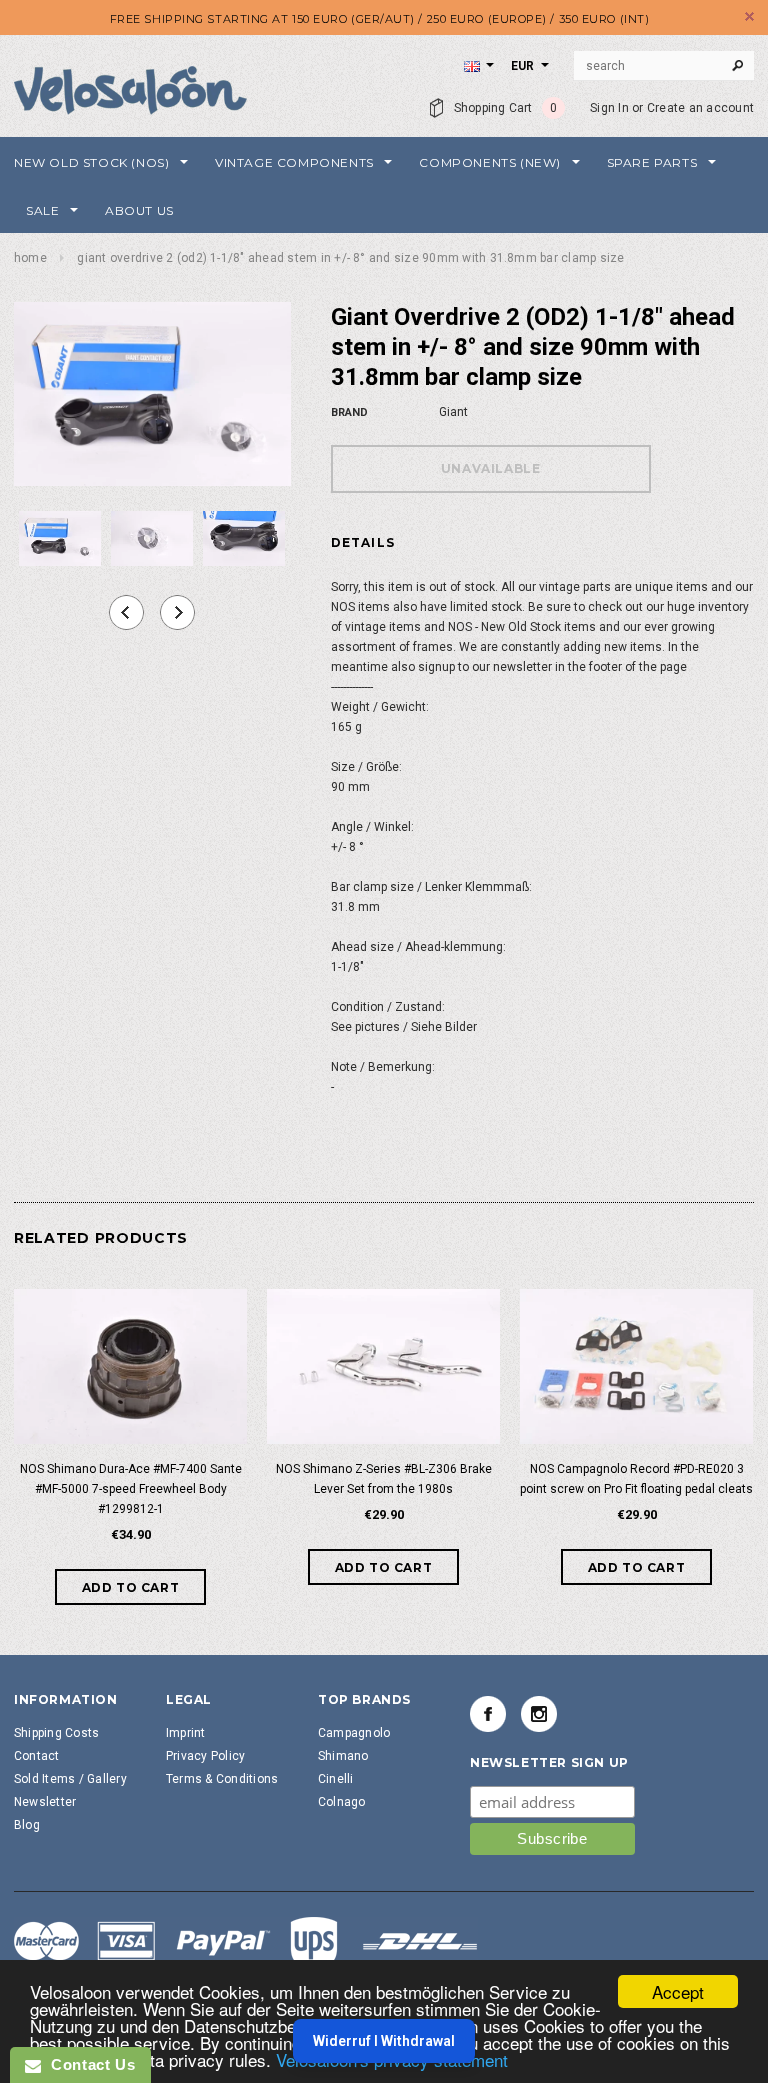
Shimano (343, 1756)
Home (30, 258)
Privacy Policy (205, 1756)
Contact (37, 1756)
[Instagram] (539, 1714)
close (749, 16)
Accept (678, 1991)
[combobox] (664, 66)
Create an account (700, 108)
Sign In (609, 108)
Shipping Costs (56, 1733)
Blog (27, 1825)
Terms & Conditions (222, 1779)
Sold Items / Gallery (70, 1779)
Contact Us (88, 2064)
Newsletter (45, 1802)
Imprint (186, 1733)
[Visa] (246, 1944)
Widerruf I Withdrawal (384, 2041)
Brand (349, 412)
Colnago (342, 1802)
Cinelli (336, 1779)
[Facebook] (488, 1714)
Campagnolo (354, 1733)
